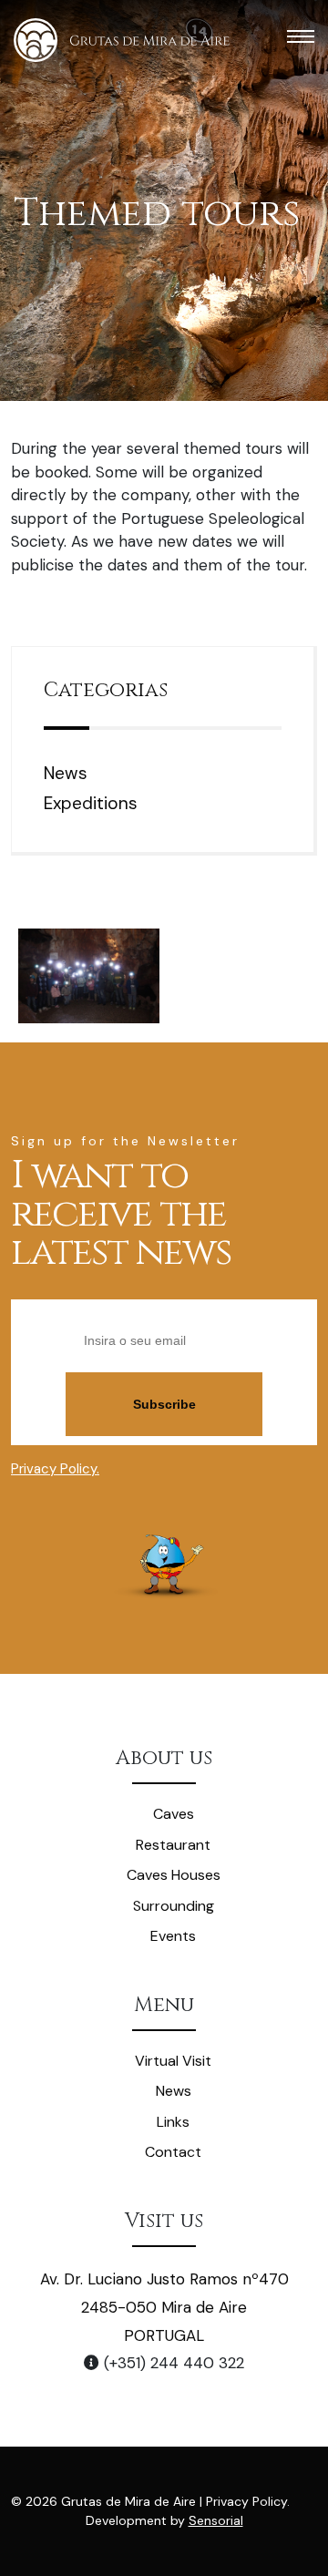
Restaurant (173, 1845)
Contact (173, 2152)
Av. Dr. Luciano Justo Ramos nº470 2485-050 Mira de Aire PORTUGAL (164, 2307)
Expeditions (91, 803)
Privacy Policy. (55, 1469)
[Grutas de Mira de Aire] (122, 40)
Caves (174, 1814)
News (66, 773)
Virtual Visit (173, 2061)
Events (173, 1936)
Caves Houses (174, 1875)
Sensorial (216, 2520)
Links (173, 2122)
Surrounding (174, 1906)
